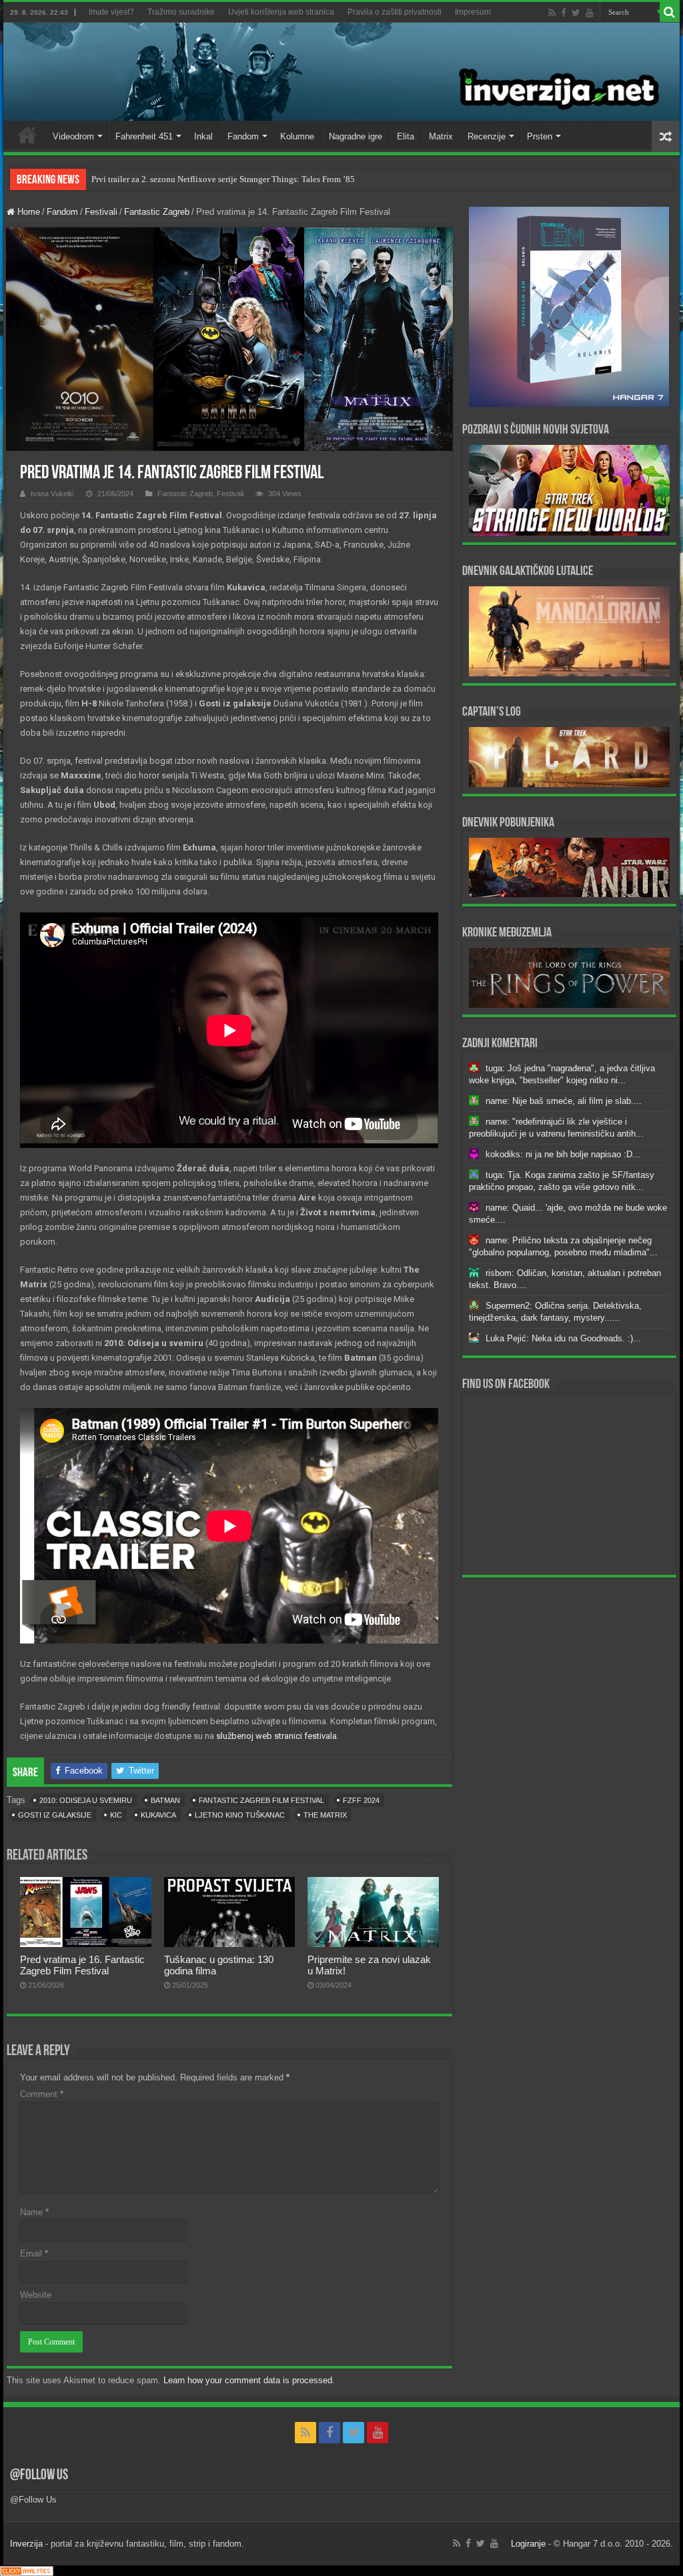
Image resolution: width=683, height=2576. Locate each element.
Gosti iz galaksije (55, 1815)
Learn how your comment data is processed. (249, 2380)
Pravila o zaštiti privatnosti (395, 12)
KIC (116, 1815)
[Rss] (552, 13)
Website (36, 2295)
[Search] (670, 12)
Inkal (203, 136)
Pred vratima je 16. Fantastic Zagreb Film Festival (82, 1965)
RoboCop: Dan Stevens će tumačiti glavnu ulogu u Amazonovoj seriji (217, 179)
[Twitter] (576, 13)
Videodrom (73, 136)
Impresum (473, 12)
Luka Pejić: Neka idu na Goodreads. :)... (563, 1338)
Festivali (101, 212)
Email (34, 2253)
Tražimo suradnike (181, 12)
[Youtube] (590, 13)
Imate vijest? (111, 12)
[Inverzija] (341, 72)
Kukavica (158, 1815)
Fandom (243, 136)
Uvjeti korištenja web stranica (281, 12)
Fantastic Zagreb (157, 212)
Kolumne (297, 136)
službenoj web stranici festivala (276, 1736)
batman (165, 1800)
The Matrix (325, 1815)
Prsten (540, 136)
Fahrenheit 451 (144, 136)
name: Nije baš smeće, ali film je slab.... (564, 1101)
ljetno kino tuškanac (240, 1815)
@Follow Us (39, 2476)
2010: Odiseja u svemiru (86, 1800)
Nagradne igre (356, 136)
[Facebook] (564, 13)
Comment (42, 2094)
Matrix (441, 136)
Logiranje (528, 2544)
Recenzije (487, 136)
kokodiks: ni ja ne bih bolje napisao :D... (563, 1154)
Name (34, 2212)
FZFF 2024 (361, 1800)
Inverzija (26, 2544)
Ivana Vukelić (52, 494)
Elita (406, 136)
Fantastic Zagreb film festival (261, 1800)
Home (27, 135)
